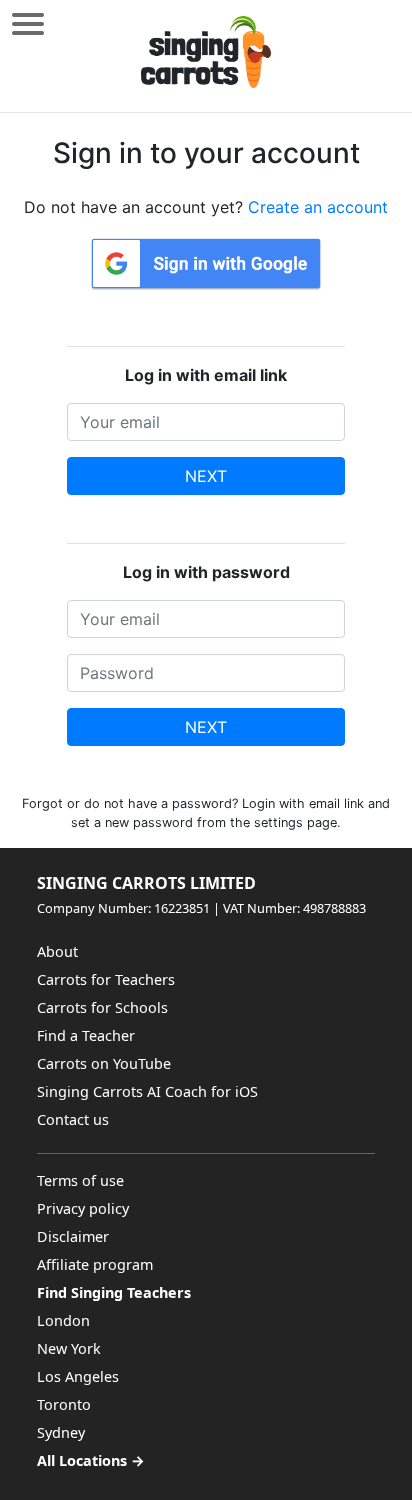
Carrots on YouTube (104, 1063)
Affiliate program (95, 1264)
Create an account (318, 207)
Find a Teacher (86, 1035)
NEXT (206, 476)
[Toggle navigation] (28, 23)
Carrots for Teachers (106, 979)
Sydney (61, 1432)
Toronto (64, 1404)
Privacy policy (83, 1208)
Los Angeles (78, 1376)
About (57, 951)
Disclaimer (73, 1236)
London (63, 1320)
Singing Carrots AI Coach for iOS (147, 1091)
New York (69, 1348)
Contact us (73, 1119)
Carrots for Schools (102, 1007)
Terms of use (80, 1180)
